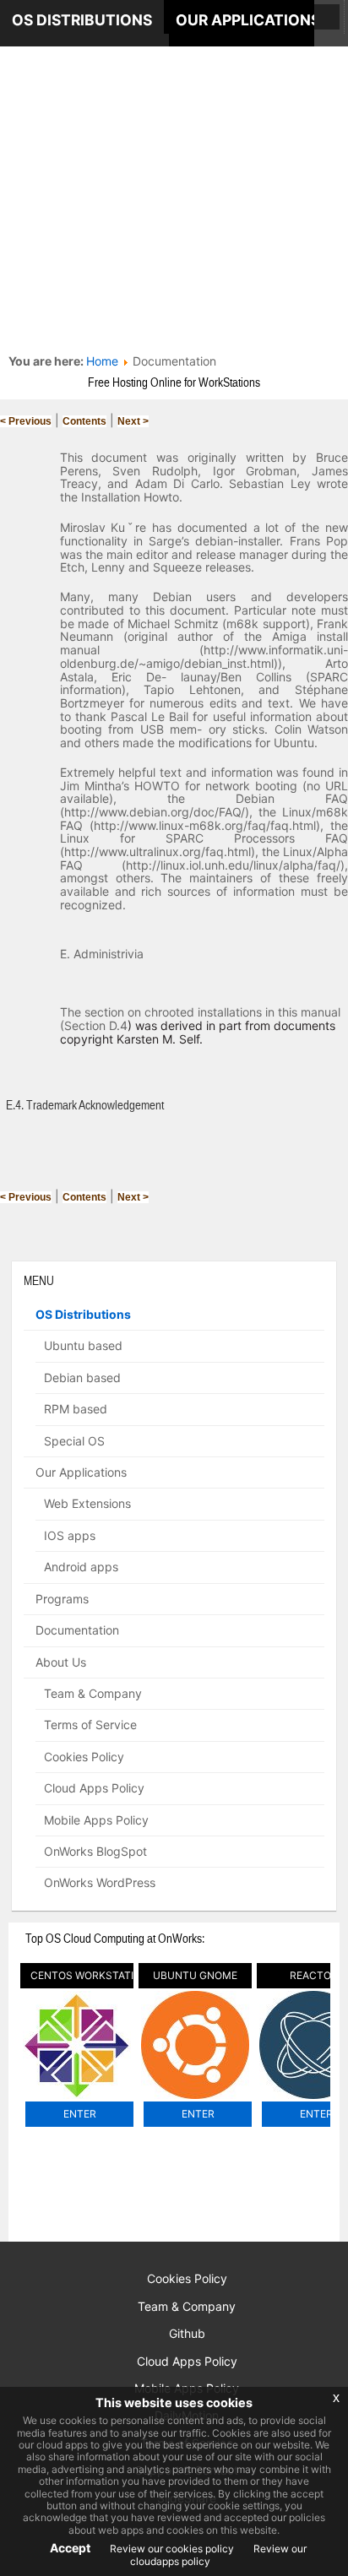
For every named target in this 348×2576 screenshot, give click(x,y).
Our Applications (81, 1472)
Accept (70, 2548)
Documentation (77, 1630)
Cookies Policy (84, 1757)
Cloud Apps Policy (94, 1788)
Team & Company (93, 1693)
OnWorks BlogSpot (95, 1851)
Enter (80, 2114)
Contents (84, 421)
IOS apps (70, 1535)
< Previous (26, 421)
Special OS (74, 1441)
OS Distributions (83, 1314)
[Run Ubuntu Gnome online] (195, 2099)
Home (102, 361)
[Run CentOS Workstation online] (77, 2099)
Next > (133, 421)
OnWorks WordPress (100, 1882)
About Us (61, 1662)
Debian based (82, 1377)
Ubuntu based (83, 1345)
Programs (62, 1599)
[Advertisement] (174, 174)
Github (187, 2333)
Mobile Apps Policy (96, 1820)
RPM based (76, 1409)
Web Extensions (87, 1503)
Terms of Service (90, 1725)
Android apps (81, 1567)
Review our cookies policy (171, 2549)
